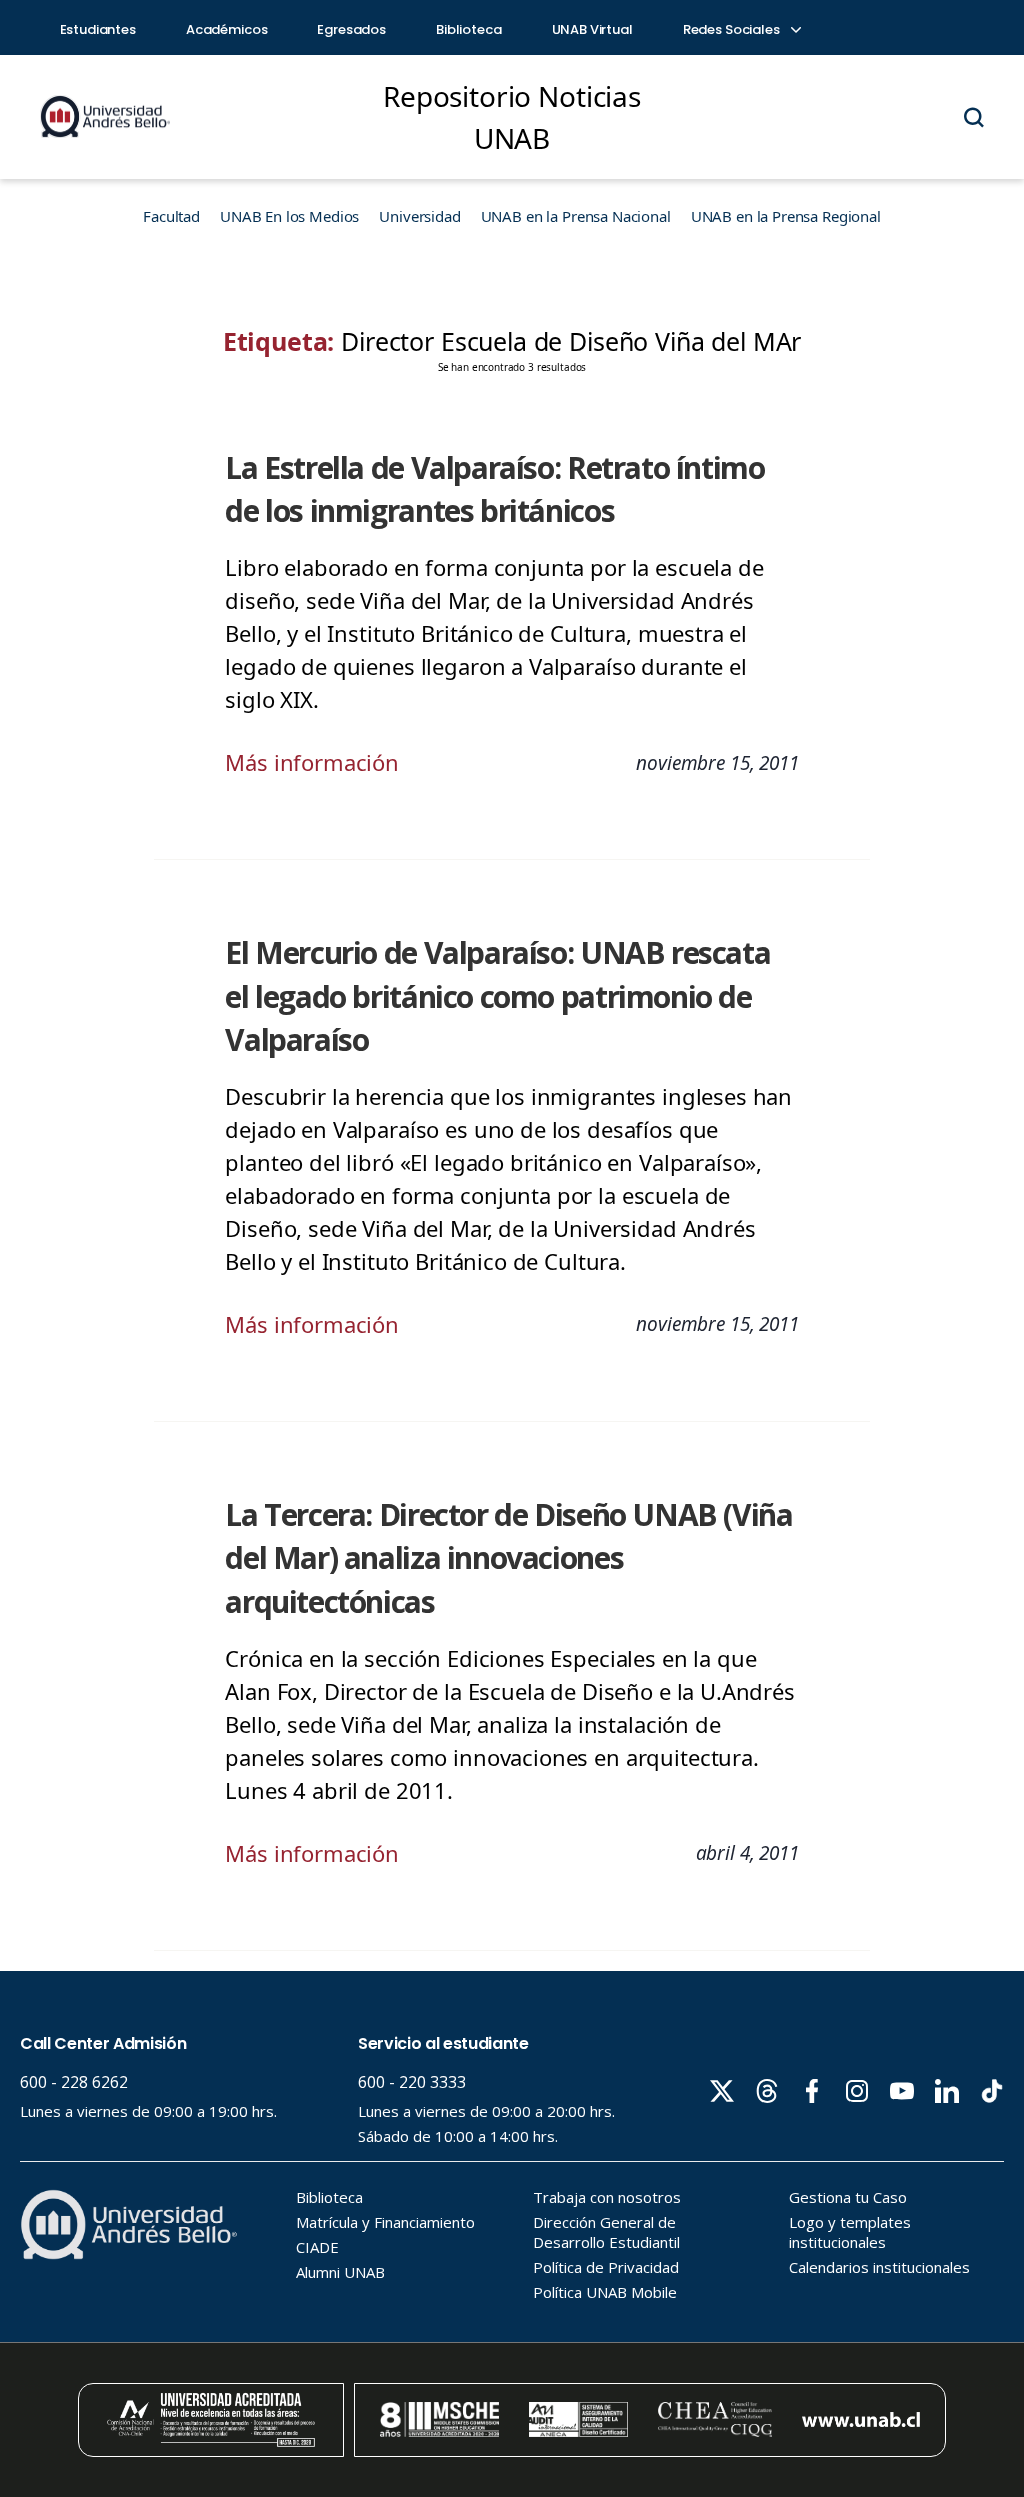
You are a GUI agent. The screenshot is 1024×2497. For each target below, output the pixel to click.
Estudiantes (98, 29)
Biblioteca (469, 29)
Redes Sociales (733, 29)
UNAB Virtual (592, 29)
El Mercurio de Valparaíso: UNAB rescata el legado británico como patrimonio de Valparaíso (497, 995)
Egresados (351, 29)
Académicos (227, 29)
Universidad (419, 216)
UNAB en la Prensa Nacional (576, 216)
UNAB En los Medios (289, 216)
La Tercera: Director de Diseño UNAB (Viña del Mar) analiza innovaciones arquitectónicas (508, 1557)
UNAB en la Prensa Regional (786, 216)
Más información (312, 762)
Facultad (171, 216)
